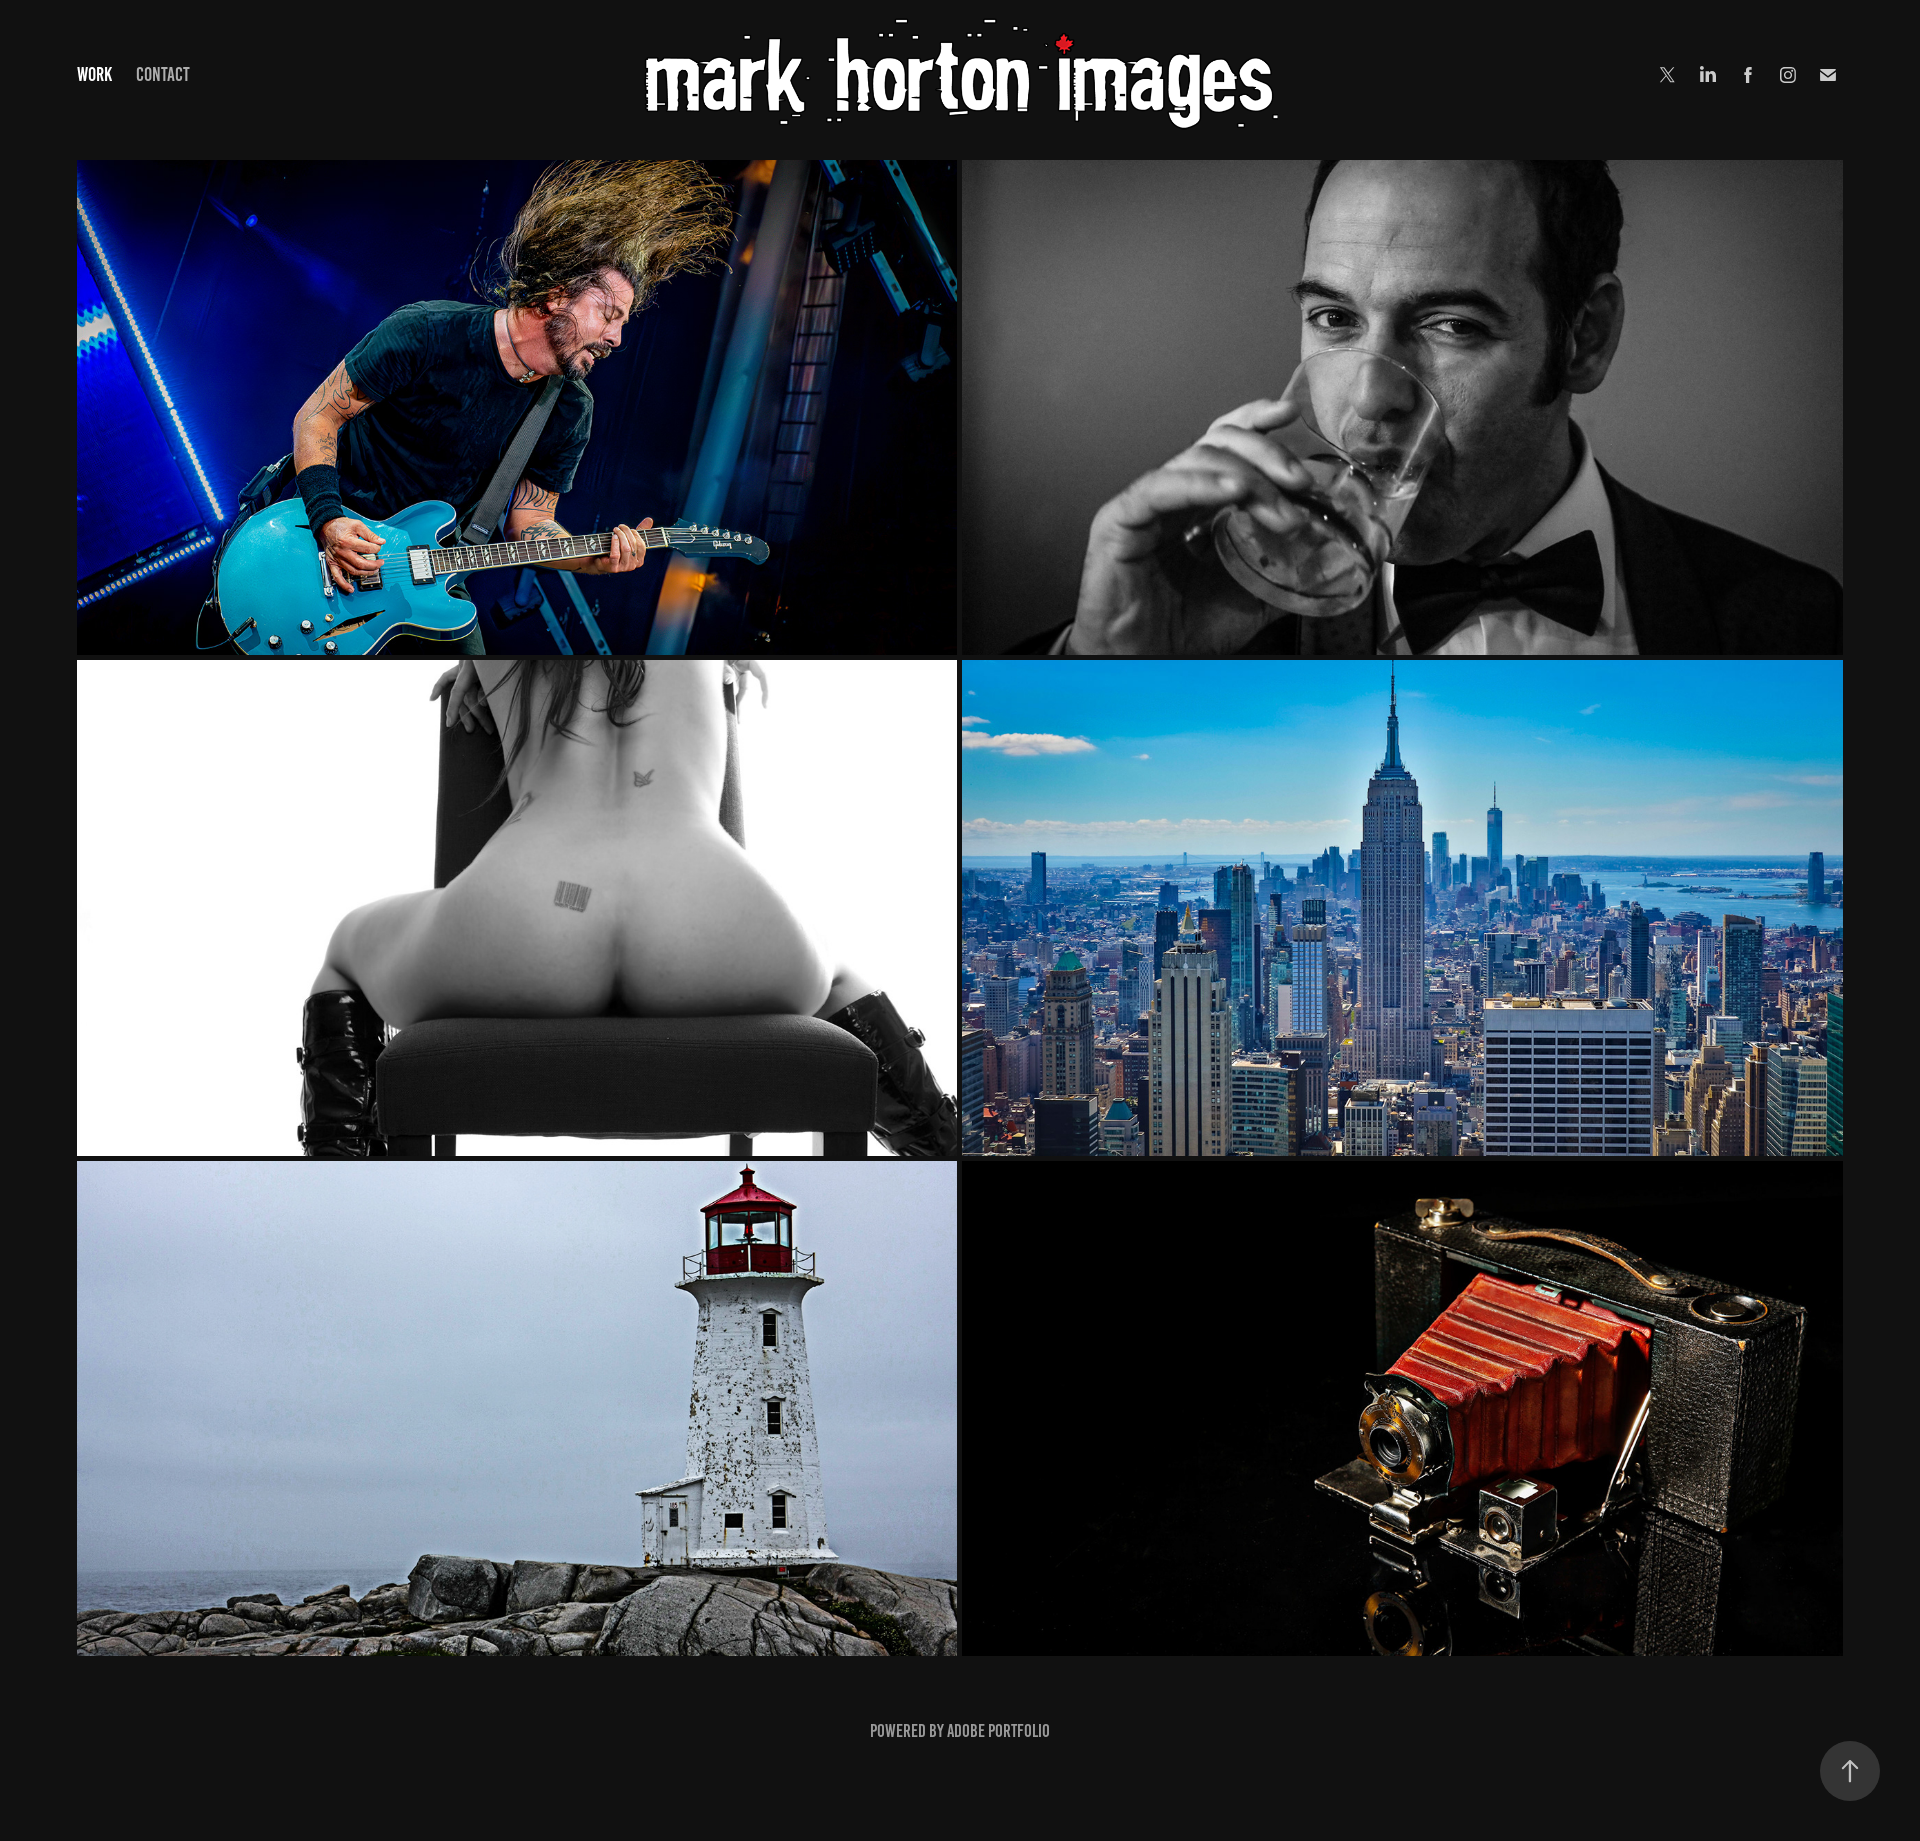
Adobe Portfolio (998, 1731)
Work (94, 74)
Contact (163, 74)
